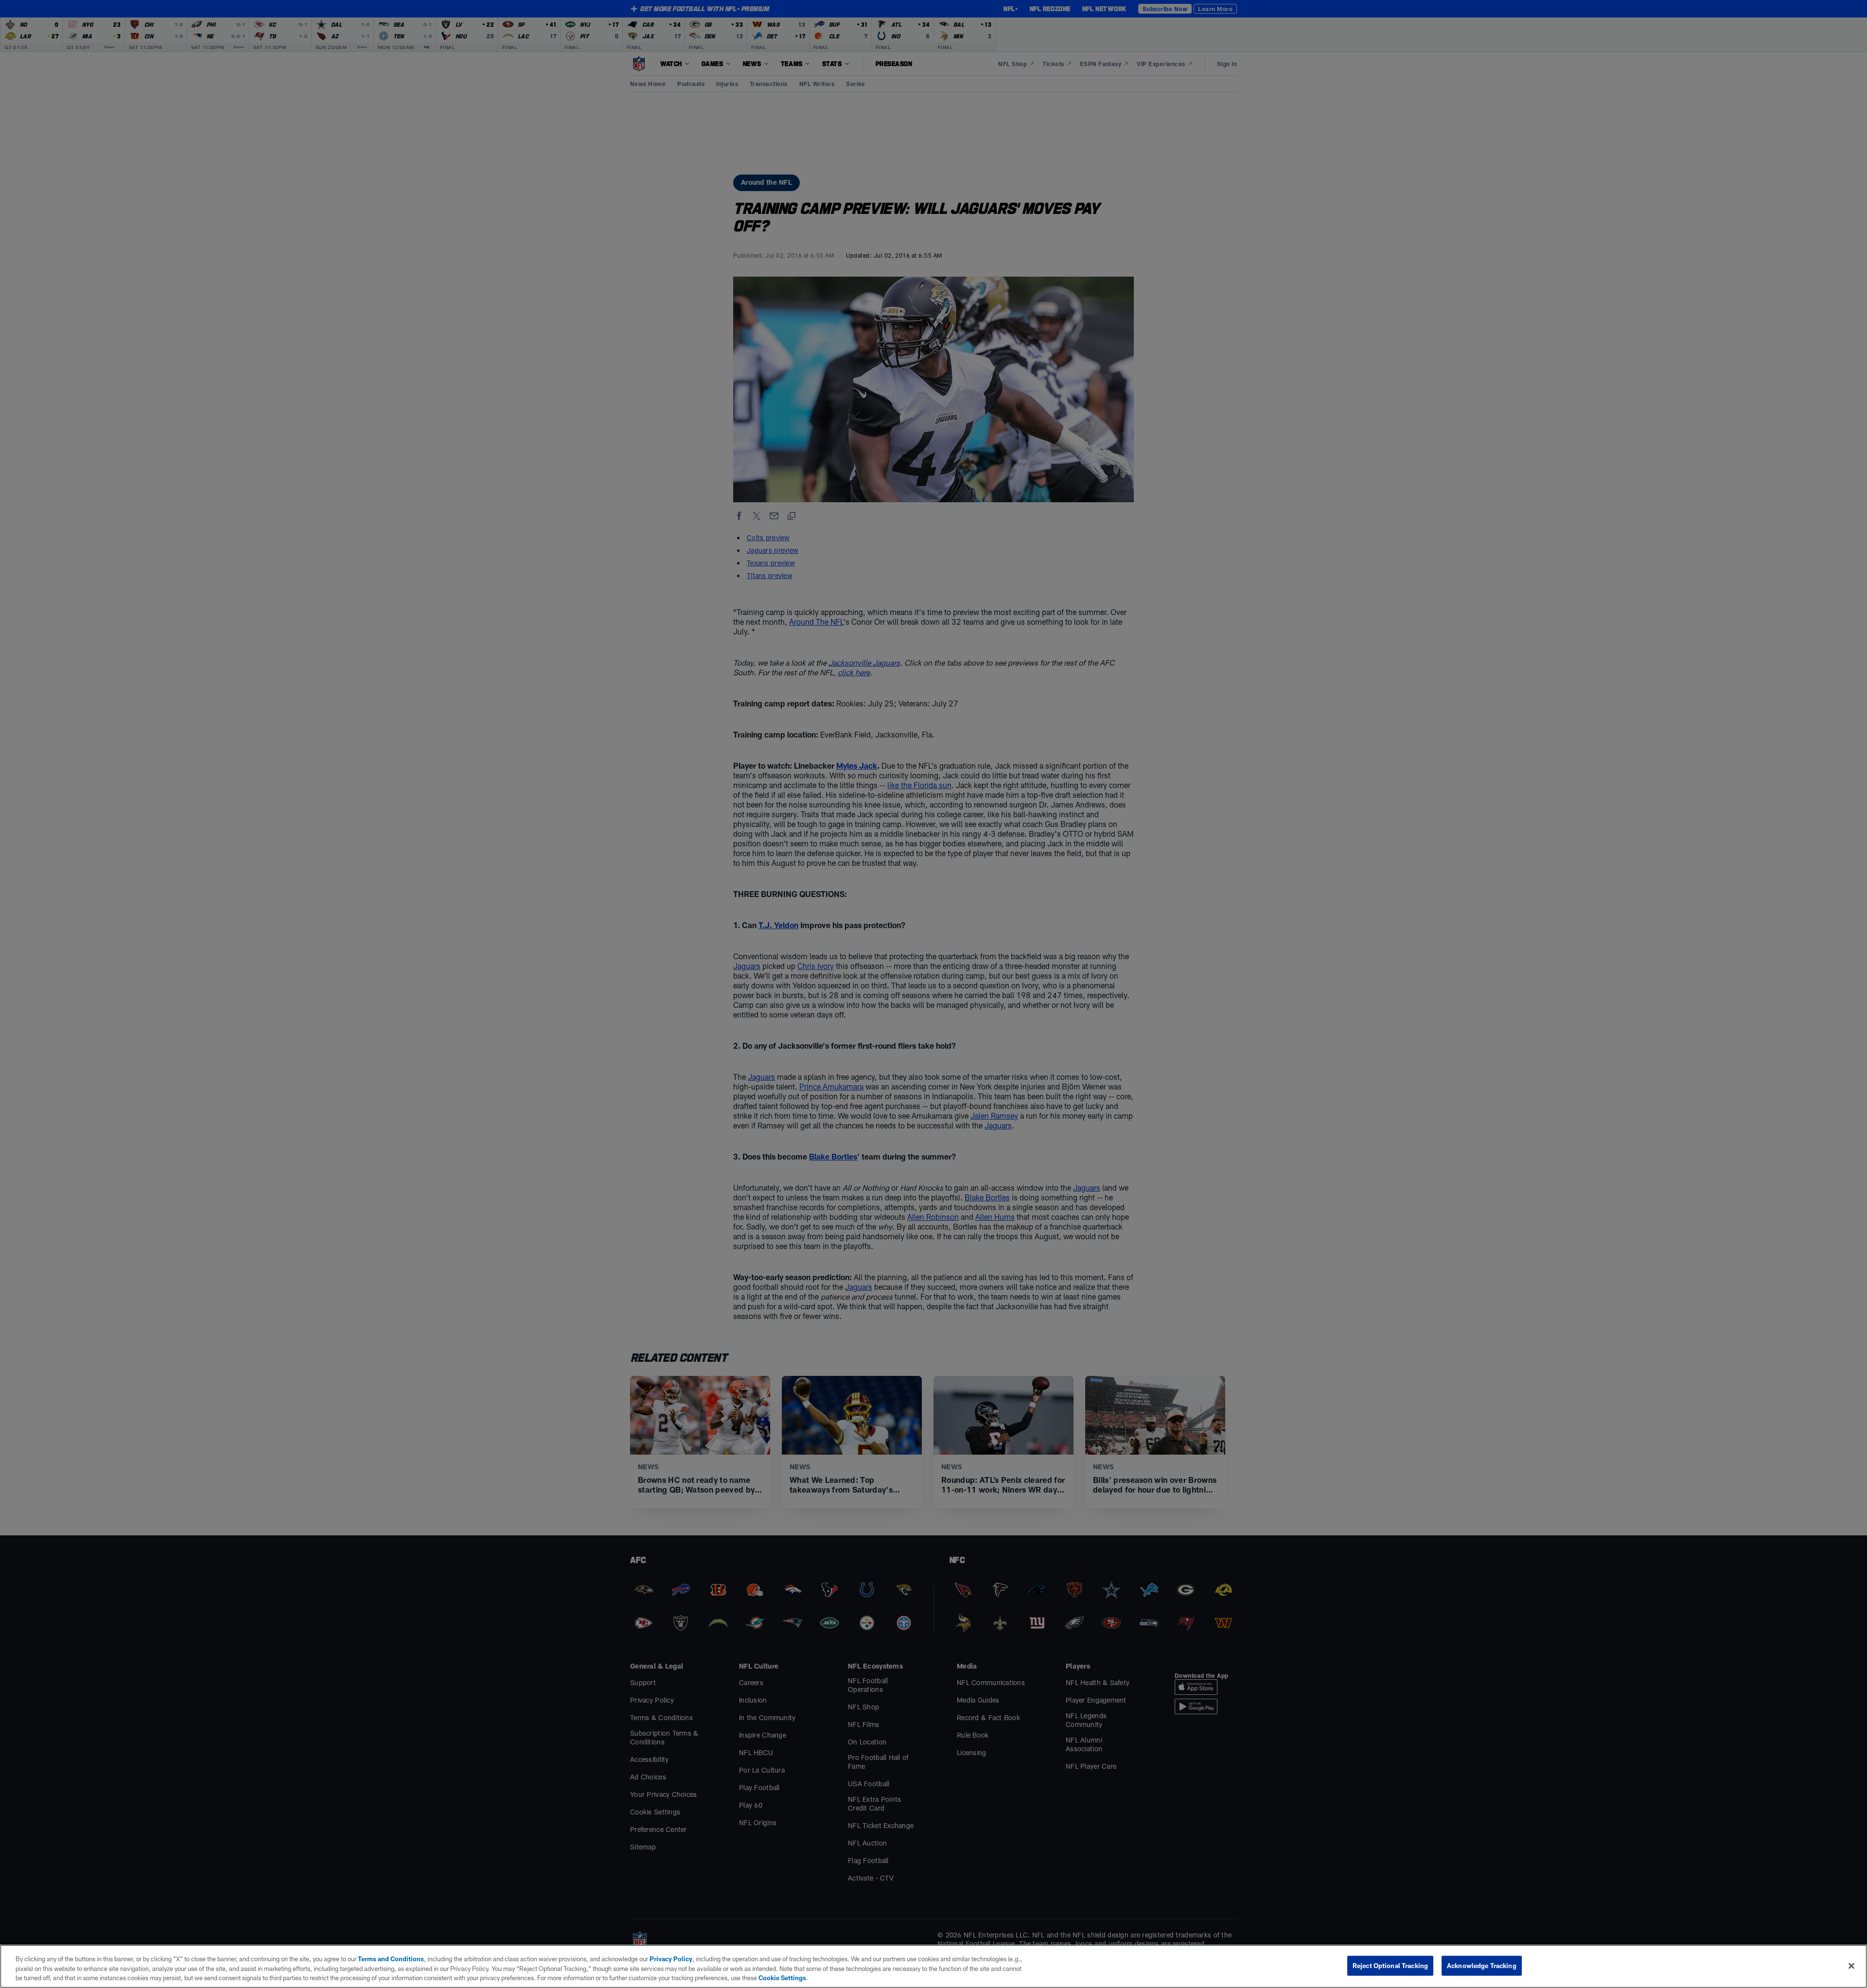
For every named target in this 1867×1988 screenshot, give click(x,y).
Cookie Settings (782, 1978)
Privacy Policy (671, 1959)
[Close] (1851, 1966)
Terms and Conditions (391, 1959)
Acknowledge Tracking (1482, 1965)
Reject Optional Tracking (1390, 1965)
